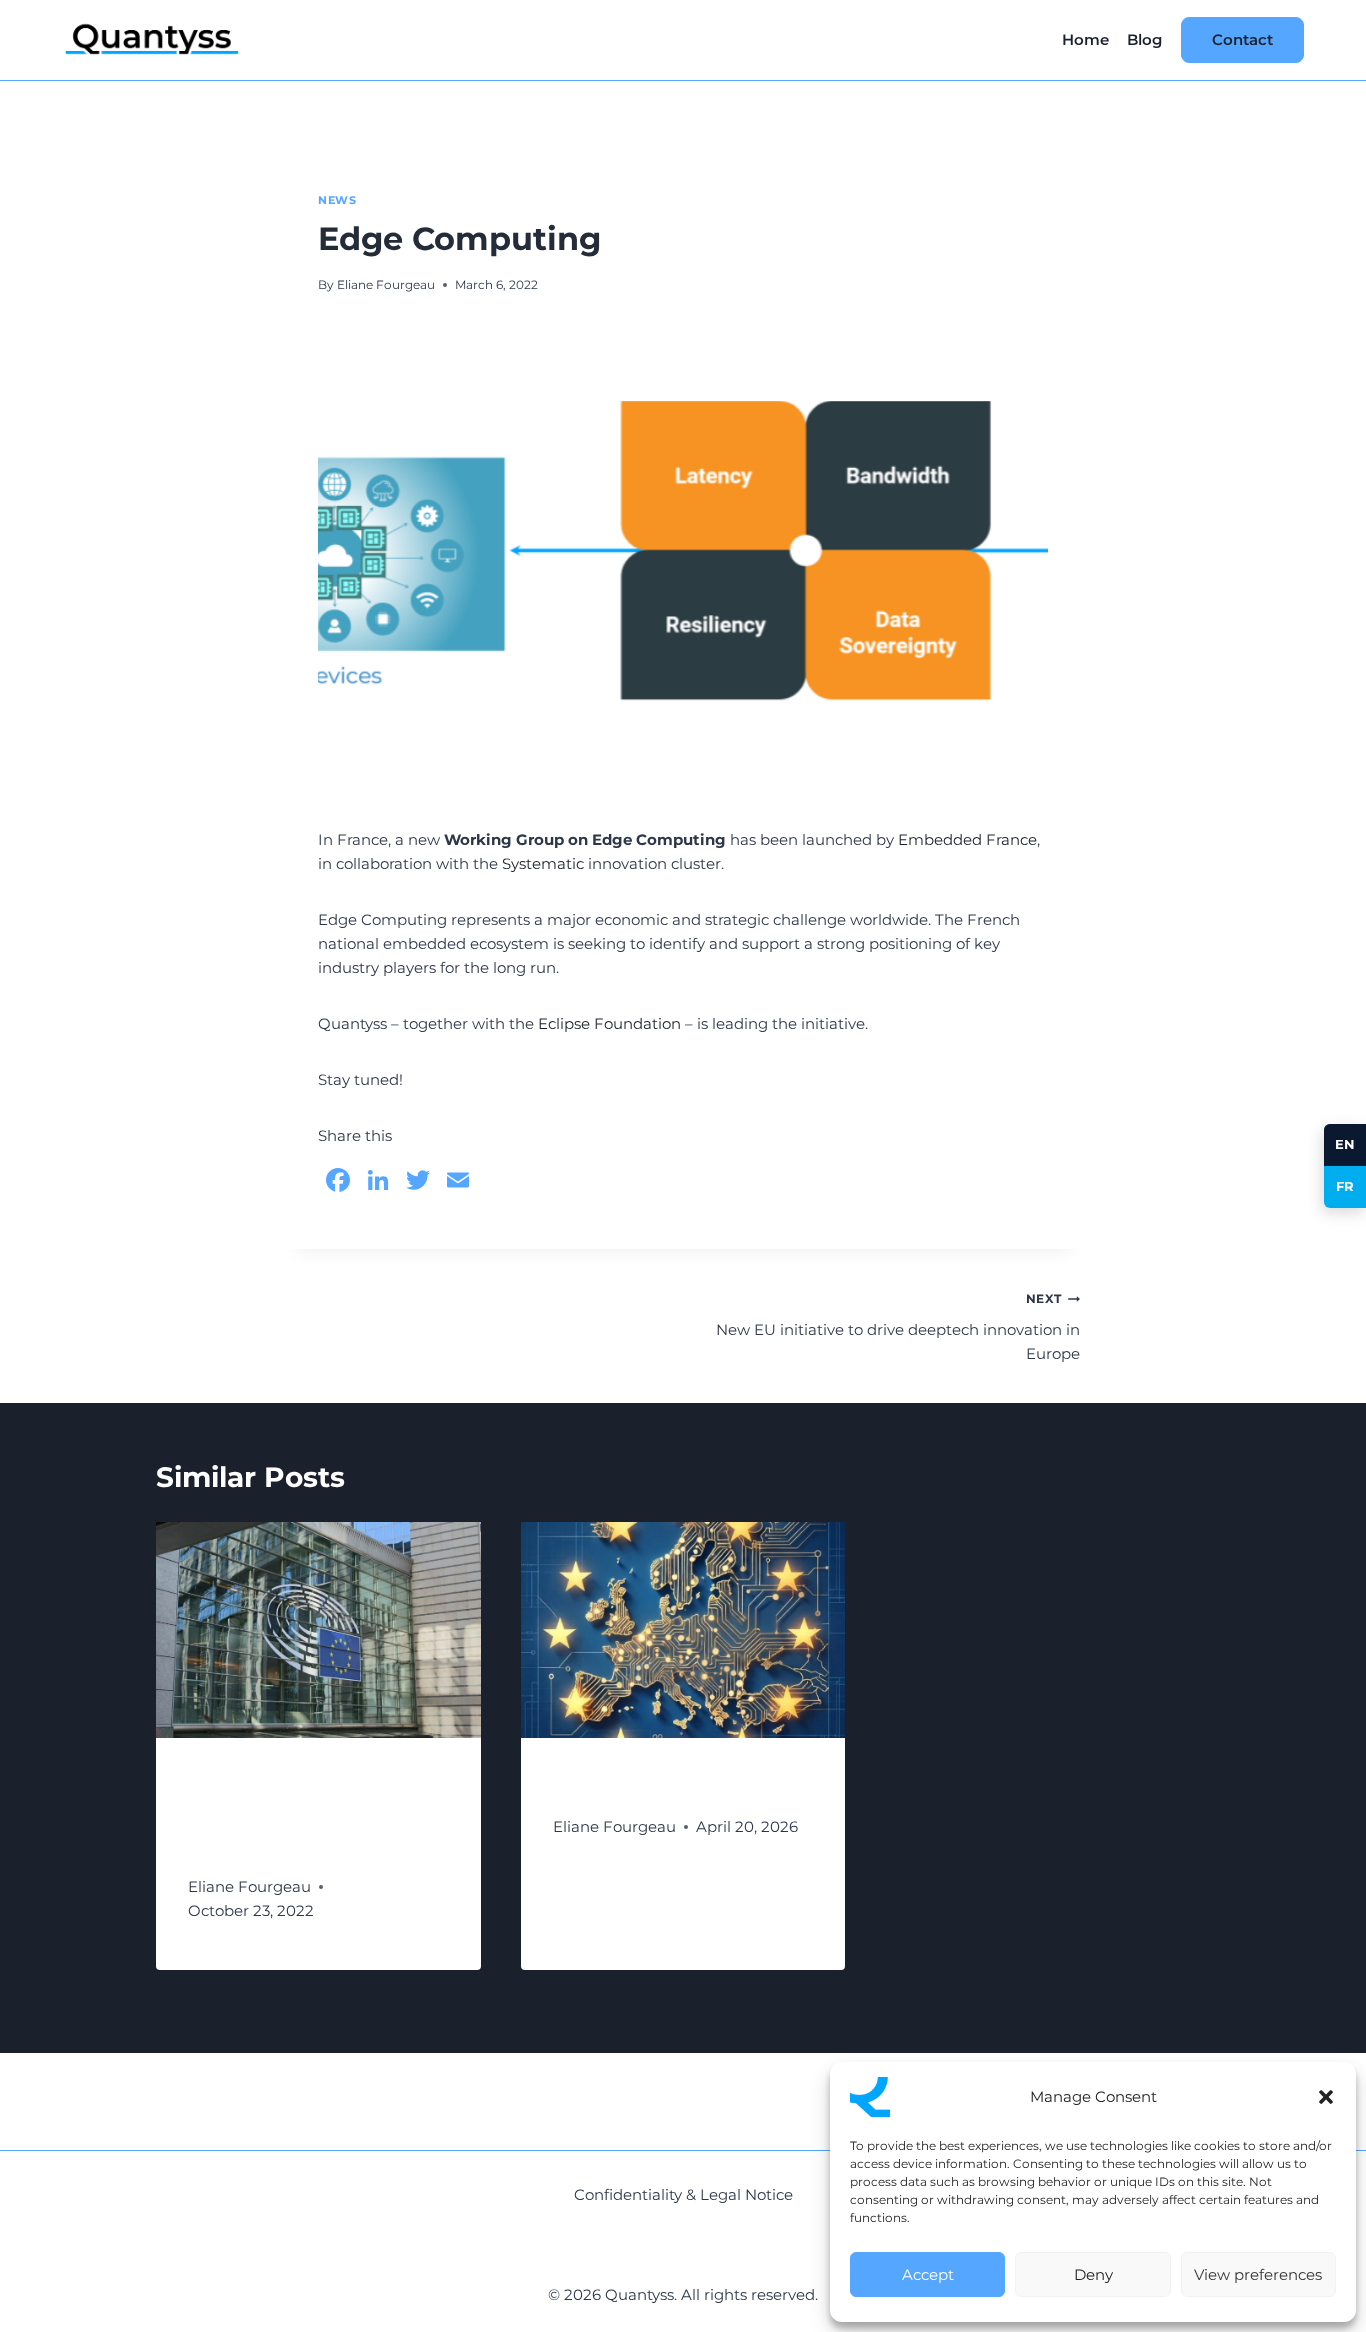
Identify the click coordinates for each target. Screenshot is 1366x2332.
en (1345, 1144)
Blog (1144, 39)
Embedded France (967, 839)
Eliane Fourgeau (386, 284)
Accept (928, 2274)
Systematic (543, 863)
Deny (1093, 2274)
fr (1345, 1186)
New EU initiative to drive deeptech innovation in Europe (898, 1327)
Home (1085, 39)
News (337, 200)
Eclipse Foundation (609, 1023)
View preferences (1258, 2274)
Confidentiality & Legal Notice (683, 2194)
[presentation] (318, 1630)
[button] (1326, 2097)
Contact (1242, 39)
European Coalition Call (675, 1785)
